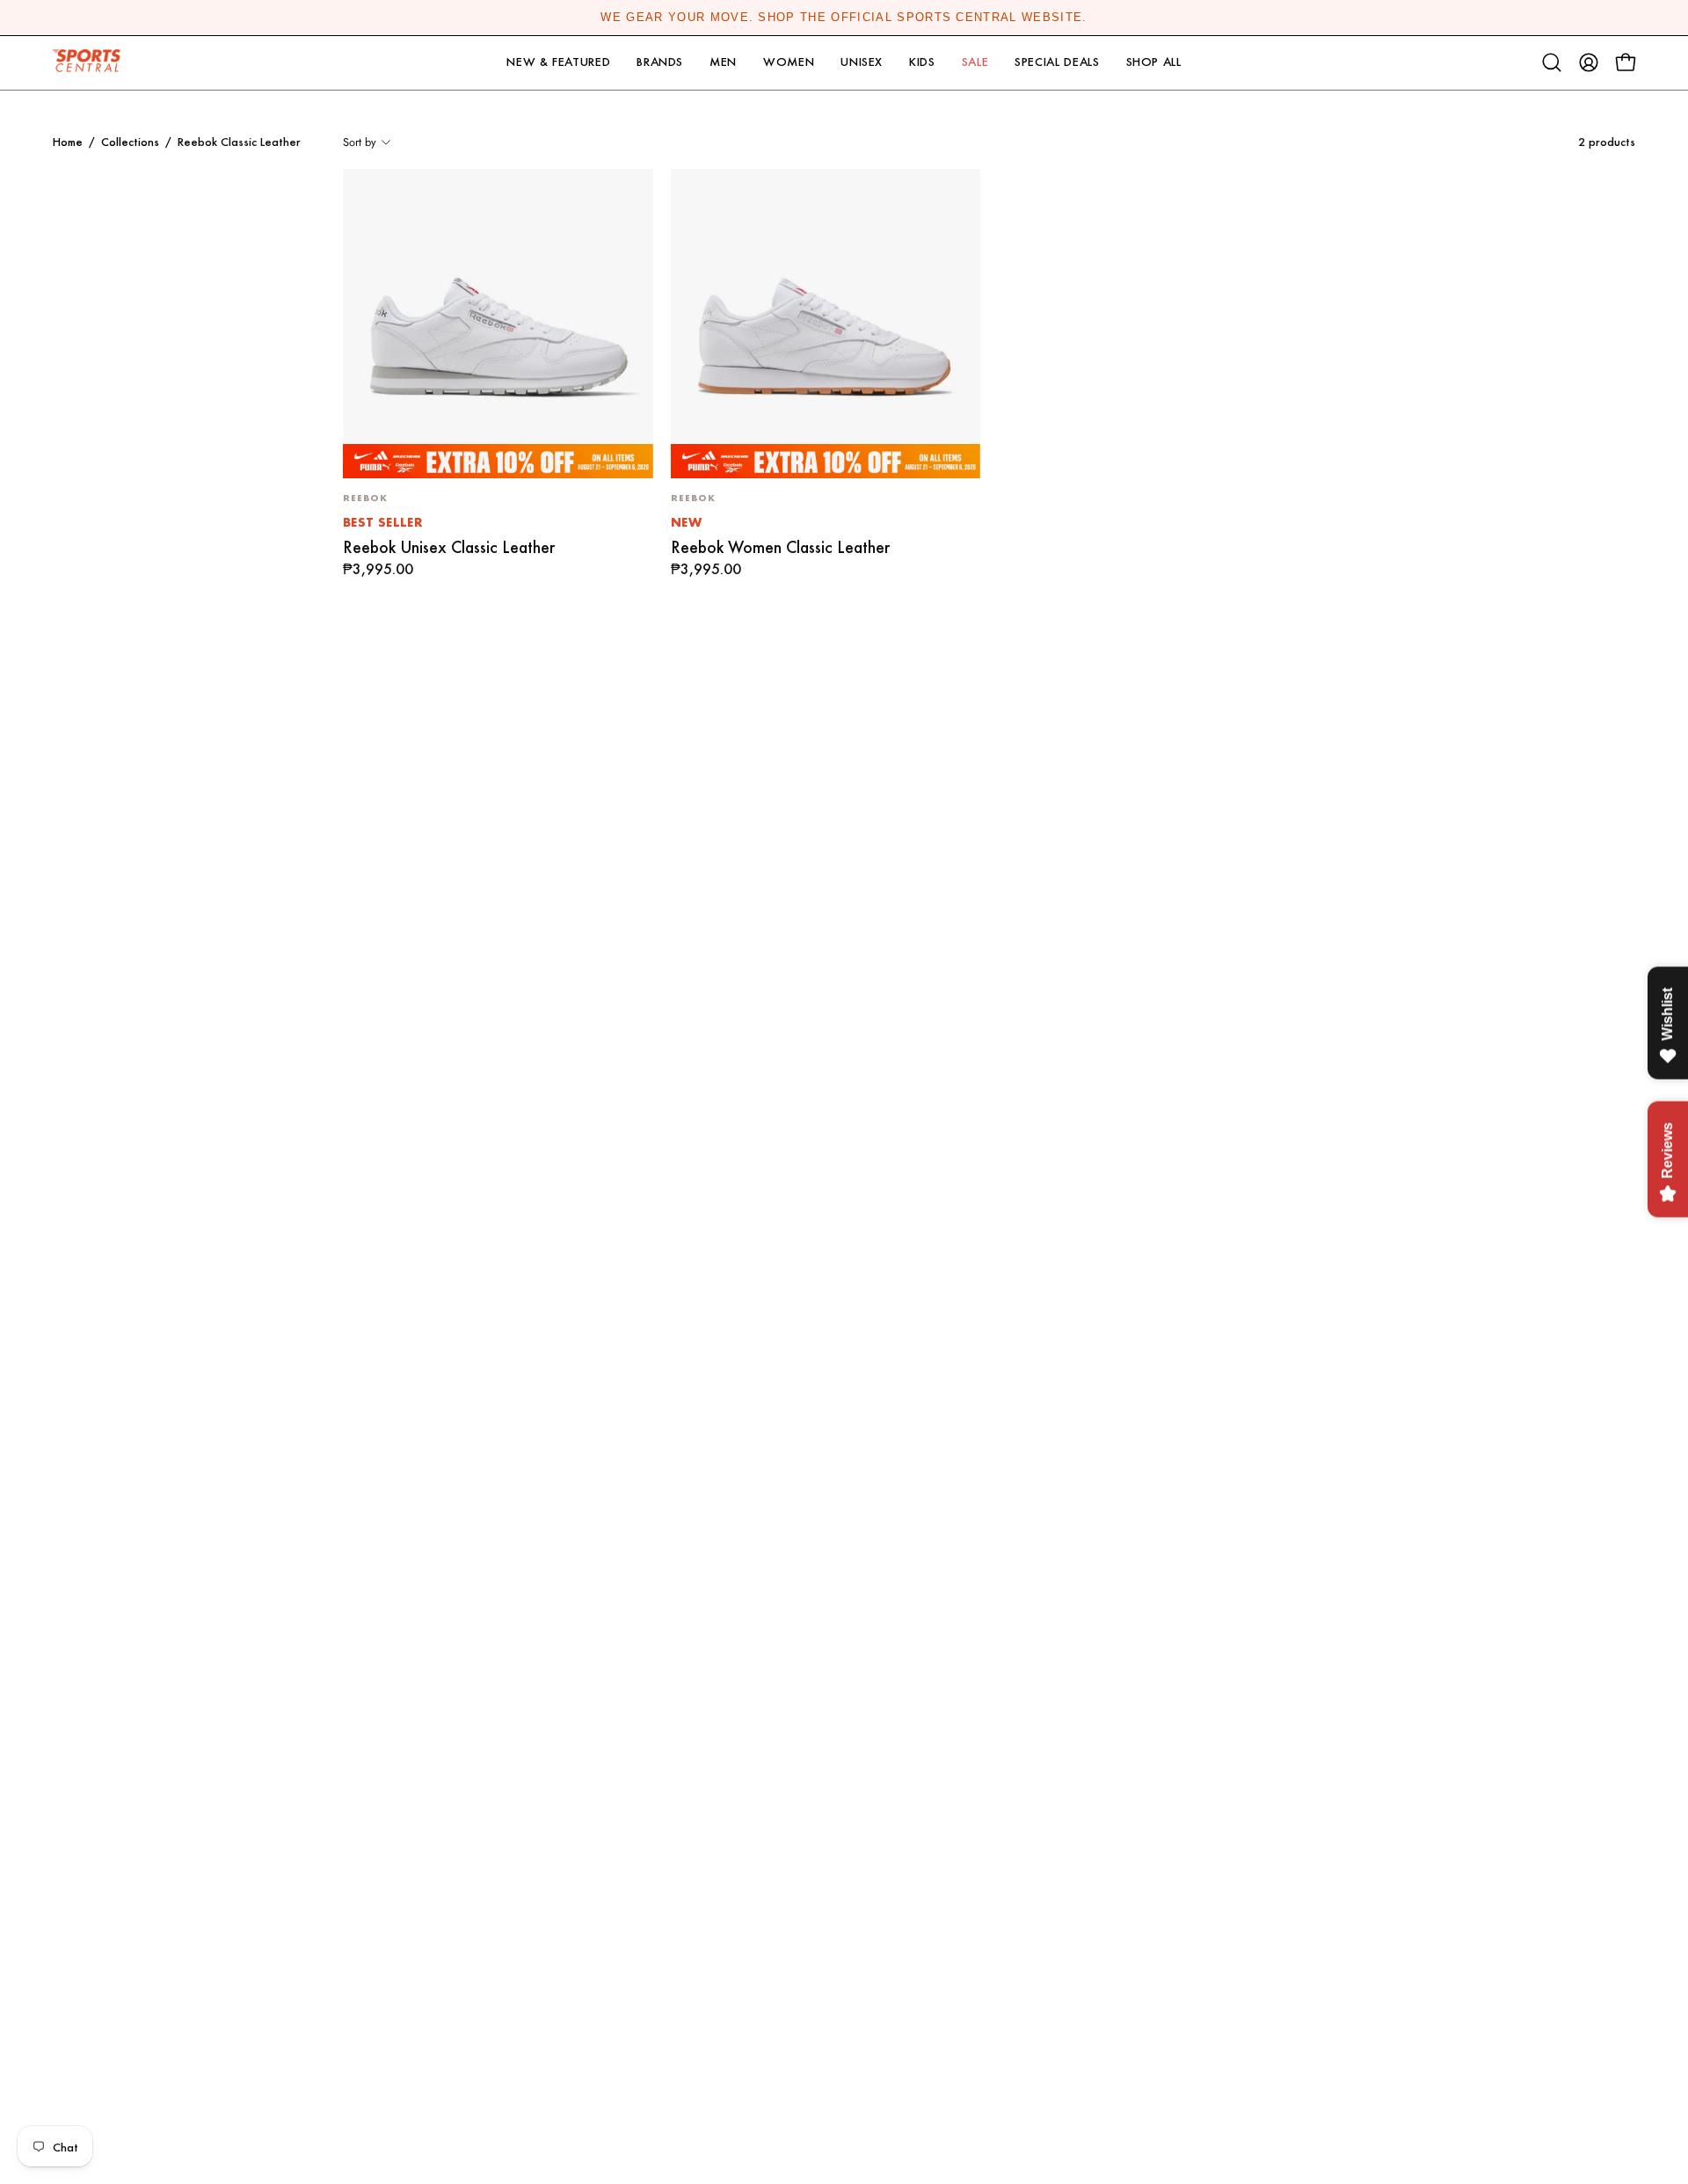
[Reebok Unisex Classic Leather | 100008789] (498, 324)
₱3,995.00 (378, 570)
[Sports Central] (92, 63)
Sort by (360, 142)
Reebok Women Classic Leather (780, 547)
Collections (130, 142)
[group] (844, 18)
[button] (558, 63)
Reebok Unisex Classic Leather (449, 547)
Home (68, 142)
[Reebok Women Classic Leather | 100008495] (826, 324)
